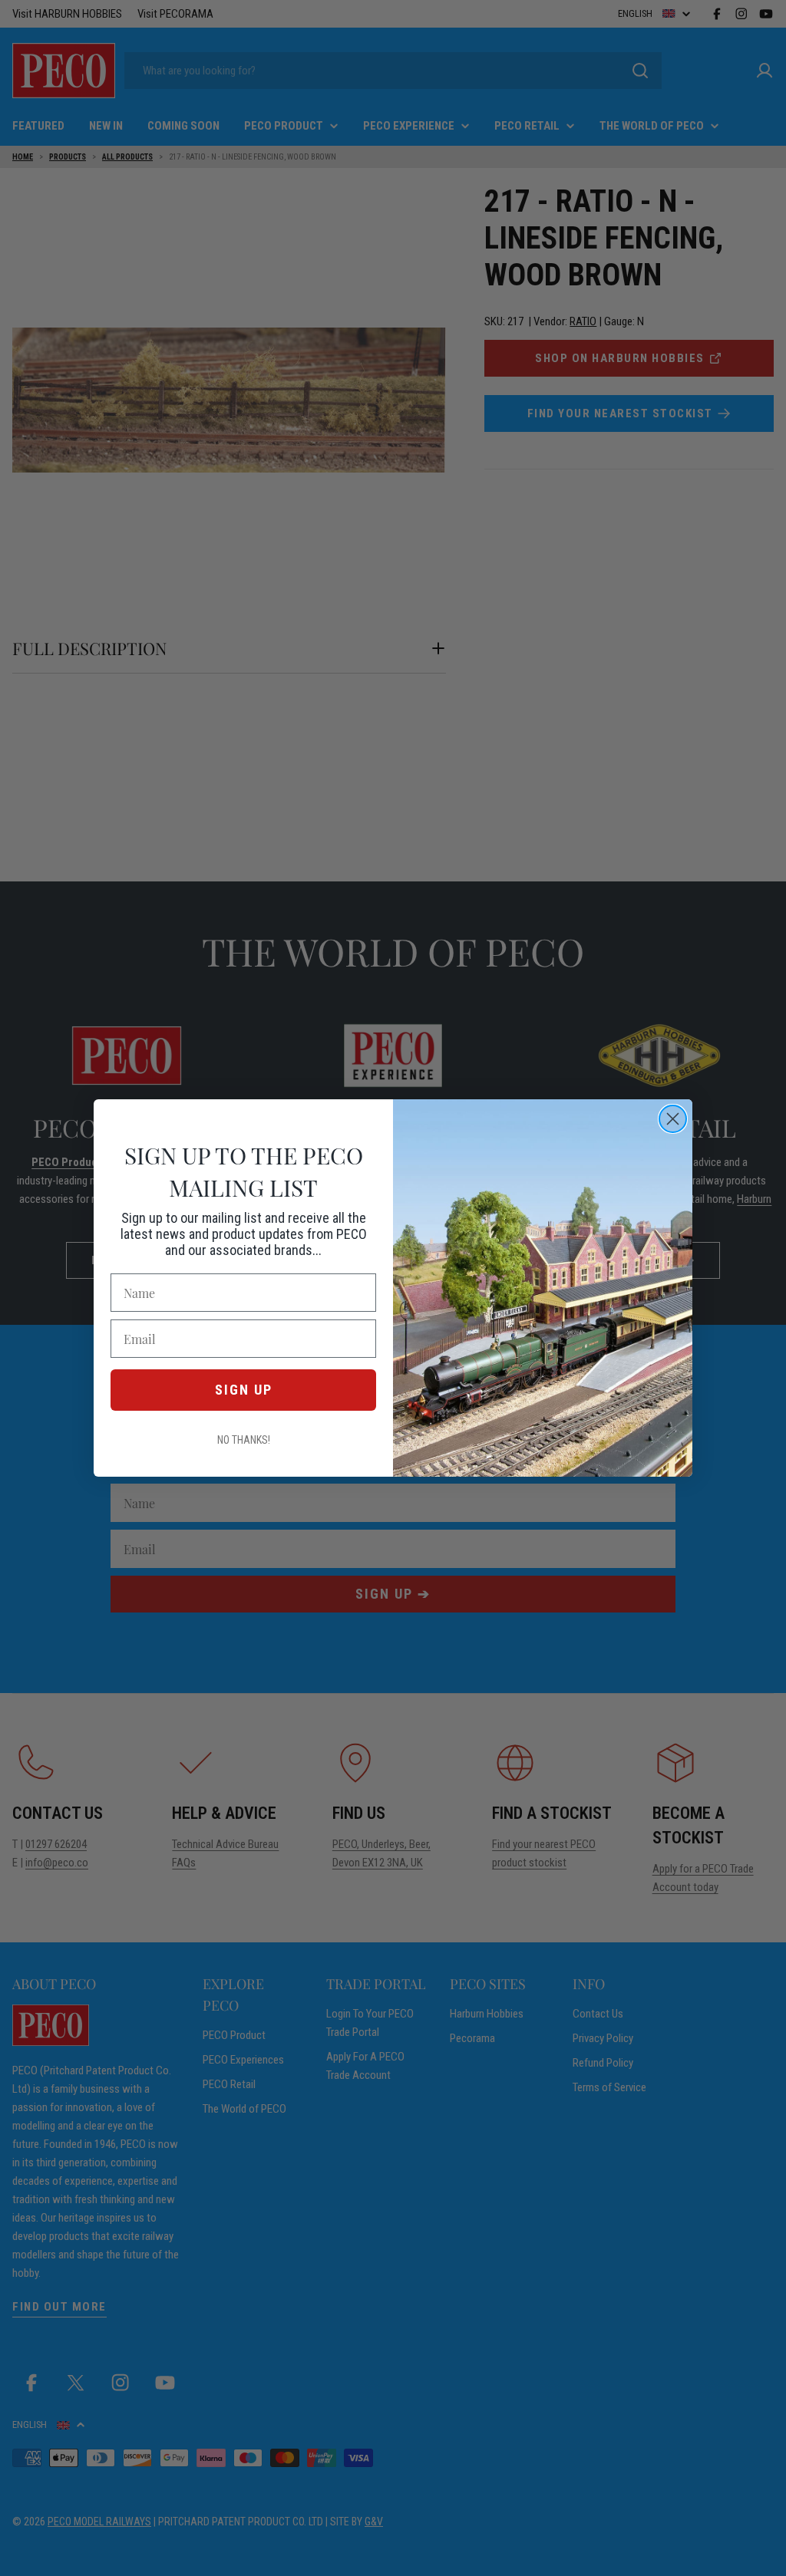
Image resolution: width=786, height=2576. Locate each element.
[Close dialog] (673, 1119)
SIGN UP (244, 1390)
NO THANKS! (244, 1440)
